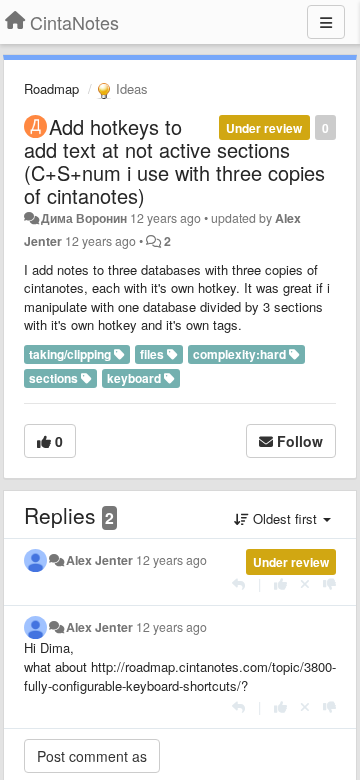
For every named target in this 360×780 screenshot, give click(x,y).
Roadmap (51, 88)
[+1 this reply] (280, 583)
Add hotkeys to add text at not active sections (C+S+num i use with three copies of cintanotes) (174, 161)
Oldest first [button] (285, 518)
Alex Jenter (99, 560)
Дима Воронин (84, 218)
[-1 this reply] (329, 583)
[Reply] (238, 583)
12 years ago (171, 560)
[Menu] (326, 22)
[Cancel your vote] (305, 583)
